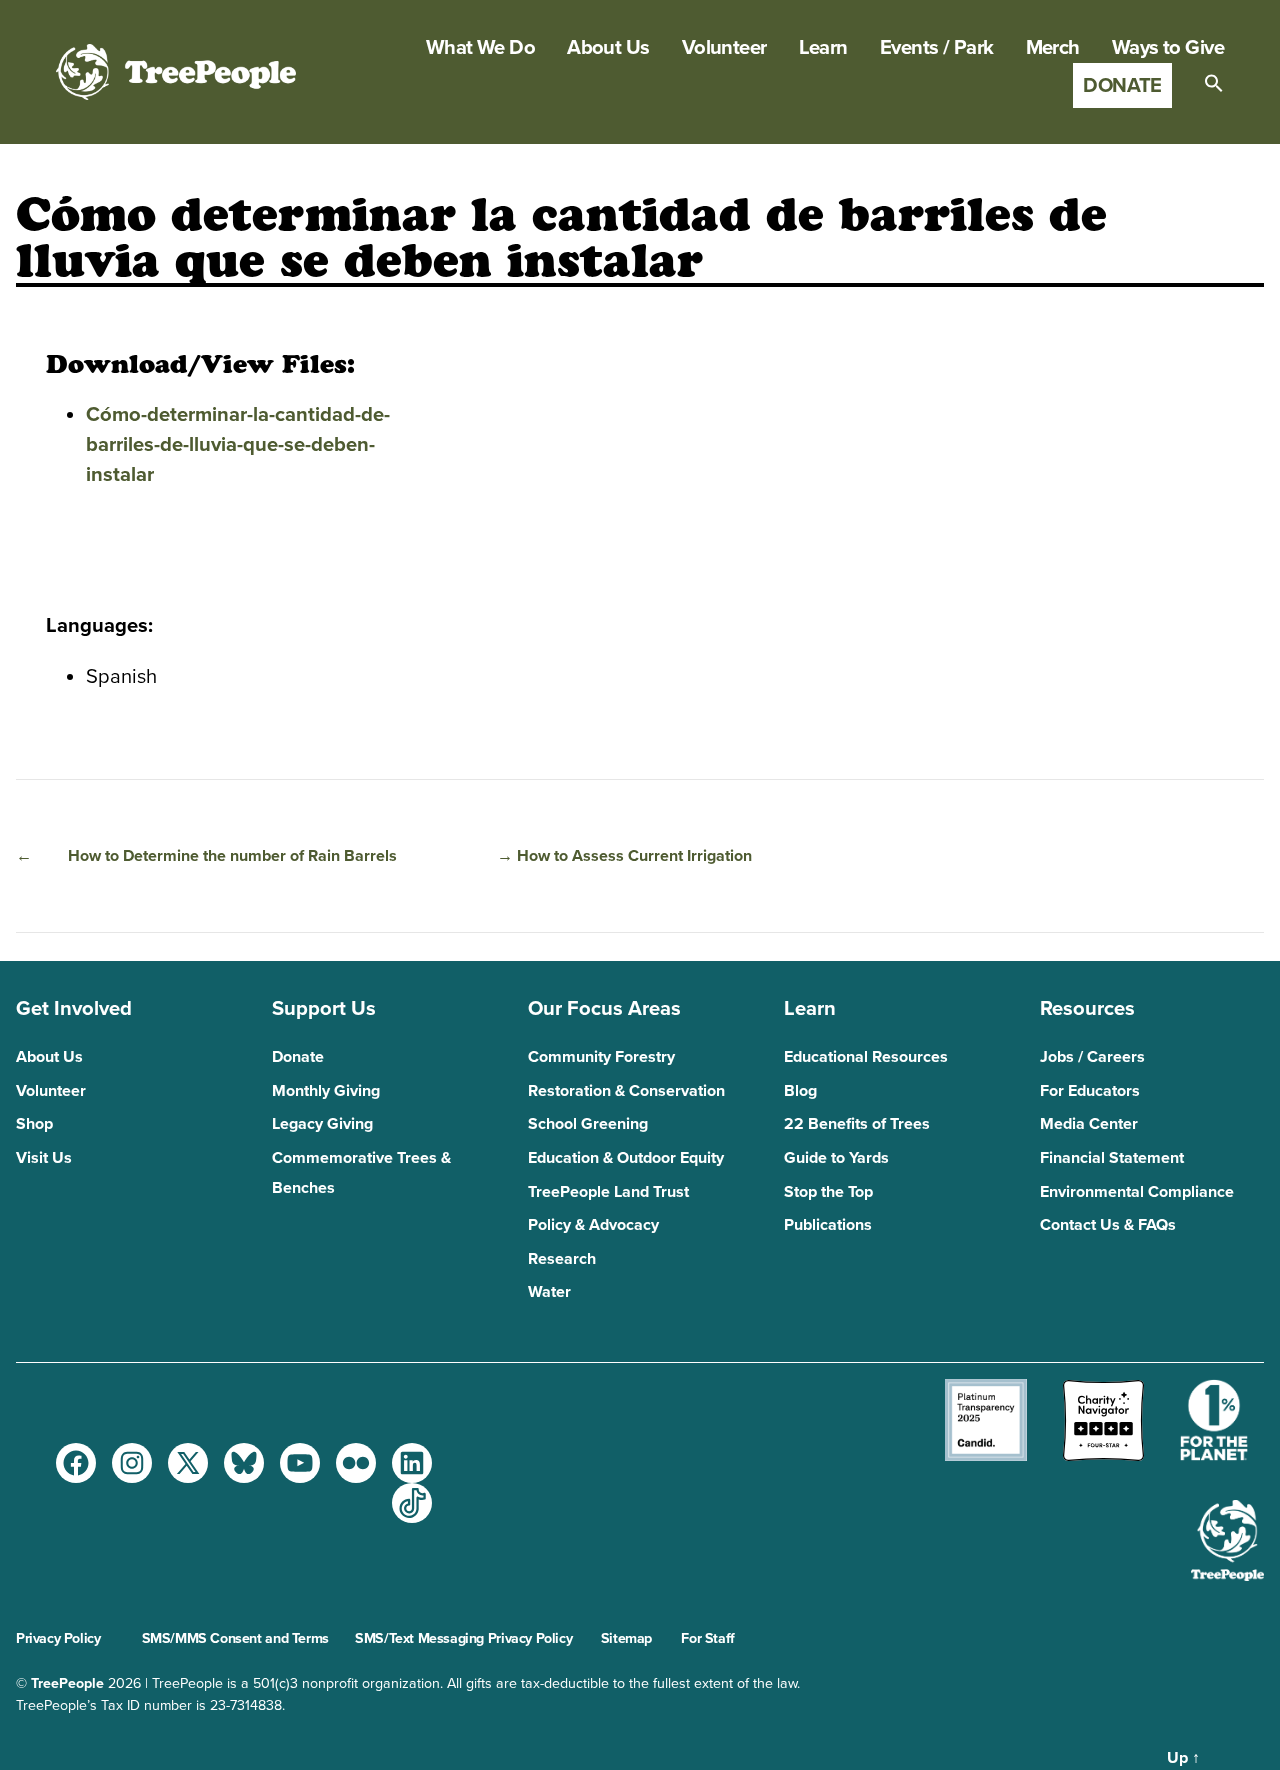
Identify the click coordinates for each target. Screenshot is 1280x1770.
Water (549, 1292)
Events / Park (937, 48)
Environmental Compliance (1137, 1192)
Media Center (1089, 1124)
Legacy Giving (322, 1124)
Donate (1122, 85)
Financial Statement (1112, 1158)
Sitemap (626, 1638)
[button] (1214, 83)
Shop (34, 1124)
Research (562, 1259)
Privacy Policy (58, 1638)
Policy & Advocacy (593, 1225)
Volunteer (724, 48)
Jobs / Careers (1092, 1057)
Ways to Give (1168, 48)
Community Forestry (601, 1057)
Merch (1053, 48)
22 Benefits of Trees (857, 1124)
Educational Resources (866, 1057)
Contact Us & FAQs (1108, 1225)
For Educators (1090, 1091)
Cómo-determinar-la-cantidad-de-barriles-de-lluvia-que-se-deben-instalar (238, 445)
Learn (823, 48)
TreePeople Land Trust (608, 1192)
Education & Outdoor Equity (626, 1158)
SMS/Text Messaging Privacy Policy (463, 1638)
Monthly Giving (326, 1091)
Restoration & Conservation (626, 1091)
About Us (608, 48)
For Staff (707, 1638)
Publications (828, 1225)
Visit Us (44, 1158)
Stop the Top (828, 1192)
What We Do (480, 48)
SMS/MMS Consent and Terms (235, 1638)
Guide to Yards (836, 1158)
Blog (800, 1091)
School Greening (588, 1124)
